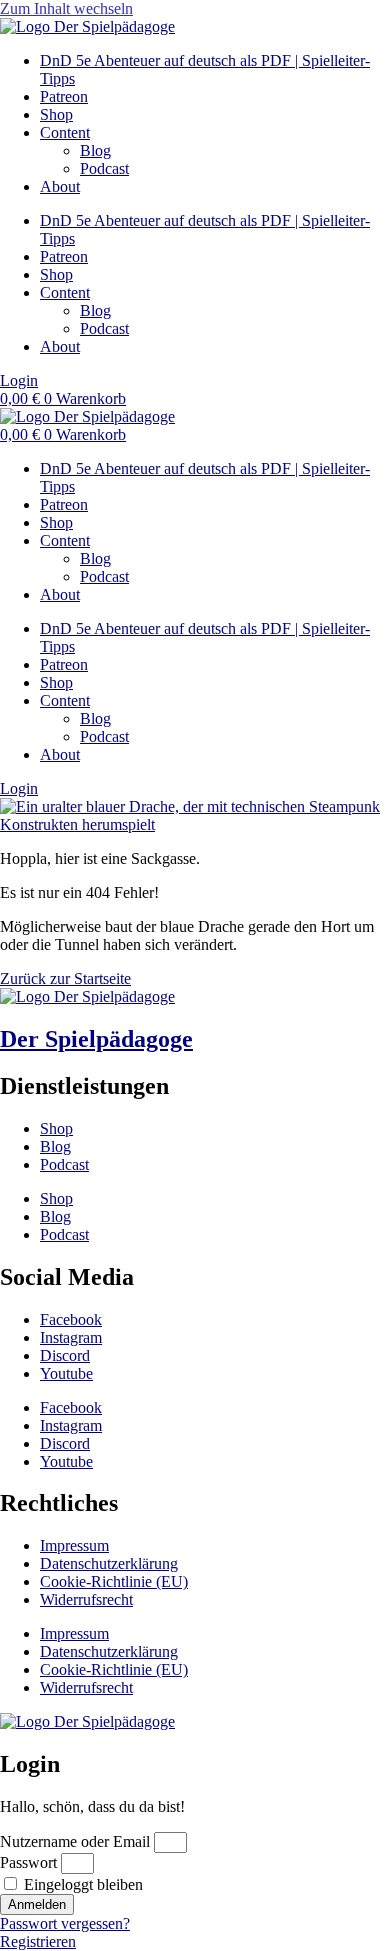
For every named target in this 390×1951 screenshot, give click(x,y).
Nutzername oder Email (75, 1841)
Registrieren (38, 1941)
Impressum (74, 1545)
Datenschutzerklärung (109, 1563)
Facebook (71, 1319)
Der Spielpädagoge (96, 1039)
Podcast (104, 168)
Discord (65, 1355)
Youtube (66, 1373)
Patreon (64, 96)
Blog (95, 150)
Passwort (28, 1862)
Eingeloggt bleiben (81, 1884)
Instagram (71, 1337)
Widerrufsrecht (86, 1599)
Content (65, 132)
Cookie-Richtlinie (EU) (114, 1581)
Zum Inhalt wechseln (66, 8)
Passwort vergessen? (65, 1923)
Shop (56, 114)
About (60, 186)
